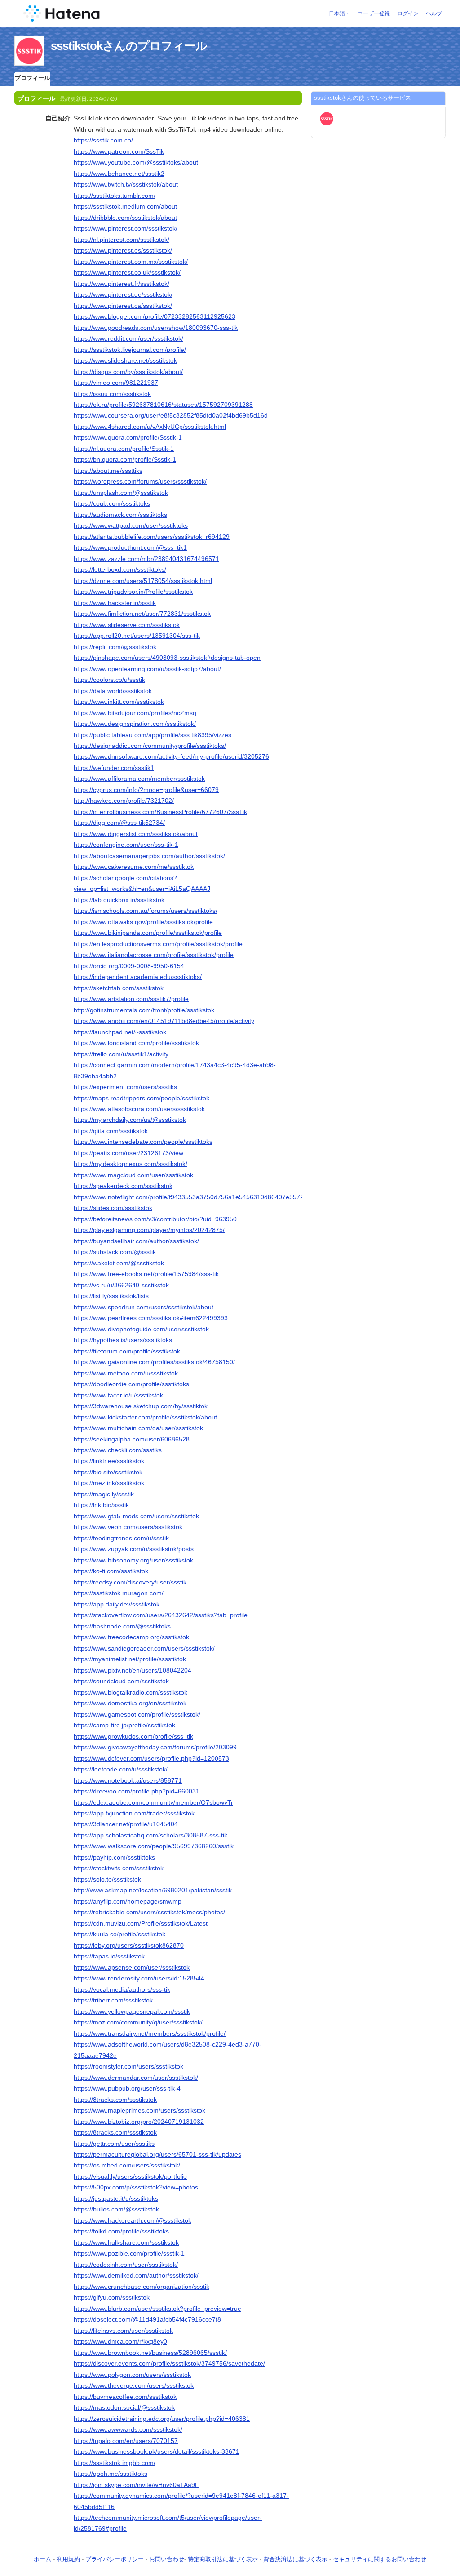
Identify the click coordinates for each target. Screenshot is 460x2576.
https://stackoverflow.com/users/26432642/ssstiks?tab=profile (161, 1615)
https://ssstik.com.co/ (103, 140)
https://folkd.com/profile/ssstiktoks (121, 2231)
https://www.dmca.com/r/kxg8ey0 (120, 2341)
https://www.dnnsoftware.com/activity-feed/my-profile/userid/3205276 (171, 756)
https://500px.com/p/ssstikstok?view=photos (136, 2187)
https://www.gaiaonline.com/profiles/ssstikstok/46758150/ (154, 1362)
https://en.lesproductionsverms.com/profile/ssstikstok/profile (158, 944)
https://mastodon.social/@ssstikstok (124, 2407)
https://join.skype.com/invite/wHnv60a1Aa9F (136, 2485)
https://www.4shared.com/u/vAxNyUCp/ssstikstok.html (150, 427)
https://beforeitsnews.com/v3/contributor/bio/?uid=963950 (155, 1219)
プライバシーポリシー (115, 2559)
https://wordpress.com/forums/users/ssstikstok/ (140, 481)
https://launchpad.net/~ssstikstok (120, 1032)
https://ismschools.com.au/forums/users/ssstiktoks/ (146, 911)
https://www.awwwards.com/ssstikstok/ (128, 2429)
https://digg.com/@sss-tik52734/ (119, 823)
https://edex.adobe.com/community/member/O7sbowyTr (153, 1802)
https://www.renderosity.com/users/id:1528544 (139, 1978)
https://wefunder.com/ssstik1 (114, 768)
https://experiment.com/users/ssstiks (125, 1087)
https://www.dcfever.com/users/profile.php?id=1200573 (151, 1758)
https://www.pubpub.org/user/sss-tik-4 (127, 2088)
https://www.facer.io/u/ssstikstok (118, 1395)
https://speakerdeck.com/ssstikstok (123, 1186)
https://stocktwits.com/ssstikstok (119, 1868)
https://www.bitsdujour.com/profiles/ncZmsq (135, 713)
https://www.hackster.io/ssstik (115, 603)
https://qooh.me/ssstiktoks (111, 2474)
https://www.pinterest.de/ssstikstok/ (123, 294)
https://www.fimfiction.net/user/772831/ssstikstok (142, 614)
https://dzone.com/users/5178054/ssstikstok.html (143, 581)
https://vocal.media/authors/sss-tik (122, 1989)
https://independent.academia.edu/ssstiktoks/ (138, 977)
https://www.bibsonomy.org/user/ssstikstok (133, 1560)
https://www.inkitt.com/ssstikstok (119, 702)
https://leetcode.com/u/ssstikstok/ (121, 1769)
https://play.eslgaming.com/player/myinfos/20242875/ (149, 1230)
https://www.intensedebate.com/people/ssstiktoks (143, 1142)
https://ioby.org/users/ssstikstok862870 (129, 1945)
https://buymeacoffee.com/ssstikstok (125, 2397)
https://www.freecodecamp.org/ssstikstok (131, 1637)
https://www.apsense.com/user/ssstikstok (132, 1967)
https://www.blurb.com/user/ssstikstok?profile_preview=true (157, 2309)
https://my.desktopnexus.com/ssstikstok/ (130, 1164)
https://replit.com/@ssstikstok (115, 647)
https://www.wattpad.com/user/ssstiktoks (131, 525)
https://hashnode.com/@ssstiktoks (122, 1626)
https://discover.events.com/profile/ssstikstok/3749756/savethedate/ (169, 2363)
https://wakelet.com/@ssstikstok (119, 1263)
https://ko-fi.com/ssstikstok (111, 1571)
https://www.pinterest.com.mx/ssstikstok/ (131, 262)
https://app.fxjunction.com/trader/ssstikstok (134, 1813)
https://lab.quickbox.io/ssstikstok (119, 900)
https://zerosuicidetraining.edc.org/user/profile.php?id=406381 (162, 2419)
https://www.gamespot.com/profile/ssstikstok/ (137, 1714)
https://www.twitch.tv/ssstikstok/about (126, 184)
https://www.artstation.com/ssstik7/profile (131, 999)
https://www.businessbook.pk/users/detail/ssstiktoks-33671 (157, 2451)
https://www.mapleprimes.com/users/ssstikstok (139, 2110)
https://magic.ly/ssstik (104, 1494)
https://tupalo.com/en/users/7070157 (126, 2441)
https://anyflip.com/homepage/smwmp (128, 1901)
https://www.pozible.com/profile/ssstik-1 (129, 2253)
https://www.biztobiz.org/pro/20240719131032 (139, 2122)
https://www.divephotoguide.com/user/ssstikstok (141, 1329)
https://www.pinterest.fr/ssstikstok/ (122, 284)
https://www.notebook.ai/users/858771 (128, 1780)
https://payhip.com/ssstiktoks (114, 1857)
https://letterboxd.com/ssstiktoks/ (120, 569)
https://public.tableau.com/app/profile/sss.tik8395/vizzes (153, 735)
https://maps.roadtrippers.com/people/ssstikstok (142, 1098)
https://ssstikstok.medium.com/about (125, 206)
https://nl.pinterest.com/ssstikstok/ (122, 240)
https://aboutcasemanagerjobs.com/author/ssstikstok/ (149, 856)
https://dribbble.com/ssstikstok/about (125, 218)
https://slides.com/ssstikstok (113, 1208)
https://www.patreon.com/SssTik (119, 151)
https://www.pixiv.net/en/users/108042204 (133, 1670)
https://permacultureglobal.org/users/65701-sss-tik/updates (157, 2154)
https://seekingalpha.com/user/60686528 (132, 1439)
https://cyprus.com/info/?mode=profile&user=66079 (146, 790)
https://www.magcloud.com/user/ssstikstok (133, 1175)
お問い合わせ (167, 2559)
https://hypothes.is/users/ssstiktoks (123, 1340)
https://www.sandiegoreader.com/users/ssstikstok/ (144, 1648)
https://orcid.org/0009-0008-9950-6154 (129, 966)
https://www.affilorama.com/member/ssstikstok (139, 779)
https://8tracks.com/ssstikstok (115, 2100)
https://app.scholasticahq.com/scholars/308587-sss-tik (150, 1835)
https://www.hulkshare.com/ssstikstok (126, 2242)
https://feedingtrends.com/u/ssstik (121, 1538)
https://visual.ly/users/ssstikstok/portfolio (130, 2176)
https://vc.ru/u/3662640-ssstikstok (121, 1285)
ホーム (42, 2559)
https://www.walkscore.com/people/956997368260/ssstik (154, 1846)
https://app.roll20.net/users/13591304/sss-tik (137, 636)
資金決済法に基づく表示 (295, 2559)
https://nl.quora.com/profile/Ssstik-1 (124, 449)
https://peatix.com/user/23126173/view (128, 1153)
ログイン (408, 13)
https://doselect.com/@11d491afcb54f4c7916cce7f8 (147, 2319)
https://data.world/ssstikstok (113, 691)
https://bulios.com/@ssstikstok (116, 2209)
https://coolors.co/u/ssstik (109, 680)
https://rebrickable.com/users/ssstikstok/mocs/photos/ (149, 1912)
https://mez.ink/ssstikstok (109, 1483)
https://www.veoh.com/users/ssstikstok (128, 1527)
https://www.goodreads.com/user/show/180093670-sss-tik (156, 328)
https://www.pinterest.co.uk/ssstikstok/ (127, 272)
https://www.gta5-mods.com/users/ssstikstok (136, 1516)
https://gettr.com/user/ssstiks (114, 2144)
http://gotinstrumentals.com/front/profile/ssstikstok (144, 1010)
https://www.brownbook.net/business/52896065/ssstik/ (150, 2353)
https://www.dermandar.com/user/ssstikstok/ (136, 2078)
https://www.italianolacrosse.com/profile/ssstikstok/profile (154, 955)
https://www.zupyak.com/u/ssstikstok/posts (134, 1549)
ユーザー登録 (374, 13)
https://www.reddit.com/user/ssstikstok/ (128, 338)
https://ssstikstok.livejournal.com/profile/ (130, 350)
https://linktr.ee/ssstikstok (109, 1461)
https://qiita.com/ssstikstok (111, 1131)
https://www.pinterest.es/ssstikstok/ (123, 250)
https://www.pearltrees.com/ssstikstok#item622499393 (151, 1318)
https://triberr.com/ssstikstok (113, 2000)
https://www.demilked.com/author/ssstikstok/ (136, 2275)
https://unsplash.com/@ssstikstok (121, 493)
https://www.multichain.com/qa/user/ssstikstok (138, 1428)
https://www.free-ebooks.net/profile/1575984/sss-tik (146, 1274)
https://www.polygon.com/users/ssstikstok (132, 2375)
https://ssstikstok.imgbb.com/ (115, 2463)
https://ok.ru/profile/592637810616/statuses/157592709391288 (163, 405)
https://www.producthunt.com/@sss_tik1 (130, 547)
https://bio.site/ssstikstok (108, 1472)
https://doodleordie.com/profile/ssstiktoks (131, 1384)
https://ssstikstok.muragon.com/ (119, 1593)
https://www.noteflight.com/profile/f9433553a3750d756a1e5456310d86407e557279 (192, 1197)
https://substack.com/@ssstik (115, 1252)
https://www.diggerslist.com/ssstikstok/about (136, 834)
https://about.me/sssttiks (108, 471)
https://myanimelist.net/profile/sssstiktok (130, 1659)
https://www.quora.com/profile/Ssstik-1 (128, 437)
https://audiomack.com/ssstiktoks (120, 515)
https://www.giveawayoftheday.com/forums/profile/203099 (155, 1747)
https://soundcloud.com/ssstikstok (121, 1681)
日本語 (337, 13)
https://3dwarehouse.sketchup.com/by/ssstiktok (141, 1406)
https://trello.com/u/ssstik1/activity (121, 1054)
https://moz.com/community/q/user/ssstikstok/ (138, 2022)
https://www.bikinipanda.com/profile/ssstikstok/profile (148, 933)
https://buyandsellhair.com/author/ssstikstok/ (136, 1241)
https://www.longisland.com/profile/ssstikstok (136, 1043)
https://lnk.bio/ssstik (101, 1505)
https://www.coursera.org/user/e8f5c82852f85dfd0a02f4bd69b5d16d (171, 415)
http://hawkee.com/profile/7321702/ (124, 801)
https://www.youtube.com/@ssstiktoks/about (136, 162)
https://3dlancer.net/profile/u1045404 (126, 1824)
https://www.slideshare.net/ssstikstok (125, 360)
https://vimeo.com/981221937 (116, 383)
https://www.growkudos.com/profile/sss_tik (133, 1736)
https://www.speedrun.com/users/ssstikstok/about (144, 1307)
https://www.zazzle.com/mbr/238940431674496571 (146, 559)
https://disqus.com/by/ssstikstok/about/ (128, 372)
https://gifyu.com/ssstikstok (112, 2297)
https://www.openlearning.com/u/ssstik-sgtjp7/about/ (147, 669)
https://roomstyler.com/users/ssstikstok (128, 2066)
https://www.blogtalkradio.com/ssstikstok (130, 1692)
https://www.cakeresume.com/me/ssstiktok (134, 867)
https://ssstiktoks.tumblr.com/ (115, 196)
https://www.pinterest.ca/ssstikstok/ (123, 306)
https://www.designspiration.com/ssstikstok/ (135, 724)
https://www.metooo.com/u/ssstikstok (126, 1373)
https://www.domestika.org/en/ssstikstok (130, 1703)
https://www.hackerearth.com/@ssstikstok (133, 2220)
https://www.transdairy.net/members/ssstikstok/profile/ (150, 2033)
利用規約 (68, 2559)
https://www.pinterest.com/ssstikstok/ (126, 228)
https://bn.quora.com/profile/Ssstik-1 (125, 459)
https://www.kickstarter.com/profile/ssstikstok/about (145, 1417)
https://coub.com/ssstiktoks (112, 503)
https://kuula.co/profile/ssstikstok (119, 1934)
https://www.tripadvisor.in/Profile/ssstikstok (133, 592)
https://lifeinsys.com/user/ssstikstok (123, 2331)
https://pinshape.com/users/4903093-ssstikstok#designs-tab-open (167, 658)
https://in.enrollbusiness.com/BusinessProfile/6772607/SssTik (160, 812)
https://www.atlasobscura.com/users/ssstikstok (139, 1109)
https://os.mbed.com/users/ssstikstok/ (127, 2165)
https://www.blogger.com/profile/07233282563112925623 (155, 316)
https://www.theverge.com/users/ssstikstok (134, 2385)
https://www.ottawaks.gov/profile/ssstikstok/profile (143, 922)
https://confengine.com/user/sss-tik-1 (126, 845)
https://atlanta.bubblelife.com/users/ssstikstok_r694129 (152, 537)
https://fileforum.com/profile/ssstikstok (127, 1351)
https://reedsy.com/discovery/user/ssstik (130, 1582)
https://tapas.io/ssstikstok (109, 1956)
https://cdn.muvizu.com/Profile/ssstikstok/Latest (141, 1923)
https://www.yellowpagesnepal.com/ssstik (132, 2011)
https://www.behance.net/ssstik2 (119, 174)
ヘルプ (434, 13)
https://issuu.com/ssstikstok (112, 394)
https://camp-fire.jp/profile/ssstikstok (124, 1725)
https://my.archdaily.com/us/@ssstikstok (130, 1120)
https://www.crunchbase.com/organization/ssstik (142, 2287)
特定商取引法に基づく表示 (223, 2559)
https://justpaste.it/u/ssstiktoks (116, 2198)
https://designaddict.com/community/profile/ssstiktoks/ (150, 746)
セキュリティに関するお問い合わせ (380, 2559)
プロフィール (32, 78)
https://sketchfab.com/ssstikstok (119, 988)
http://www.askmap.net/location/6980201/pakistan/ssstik (153, 1890)
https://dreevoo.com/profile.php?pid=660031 (137, 1791)
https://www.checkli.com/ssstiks (118, 1450)
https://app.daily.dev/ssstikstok (117, 1604)
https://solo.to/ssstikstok (107, 1879)
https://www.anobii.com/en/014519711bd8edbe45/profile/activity (164, 1021)
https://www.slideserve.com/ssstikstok (127, 625)
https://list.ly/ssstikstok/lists (111, 1296)
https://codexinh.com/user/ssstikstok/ (126, 2265)
